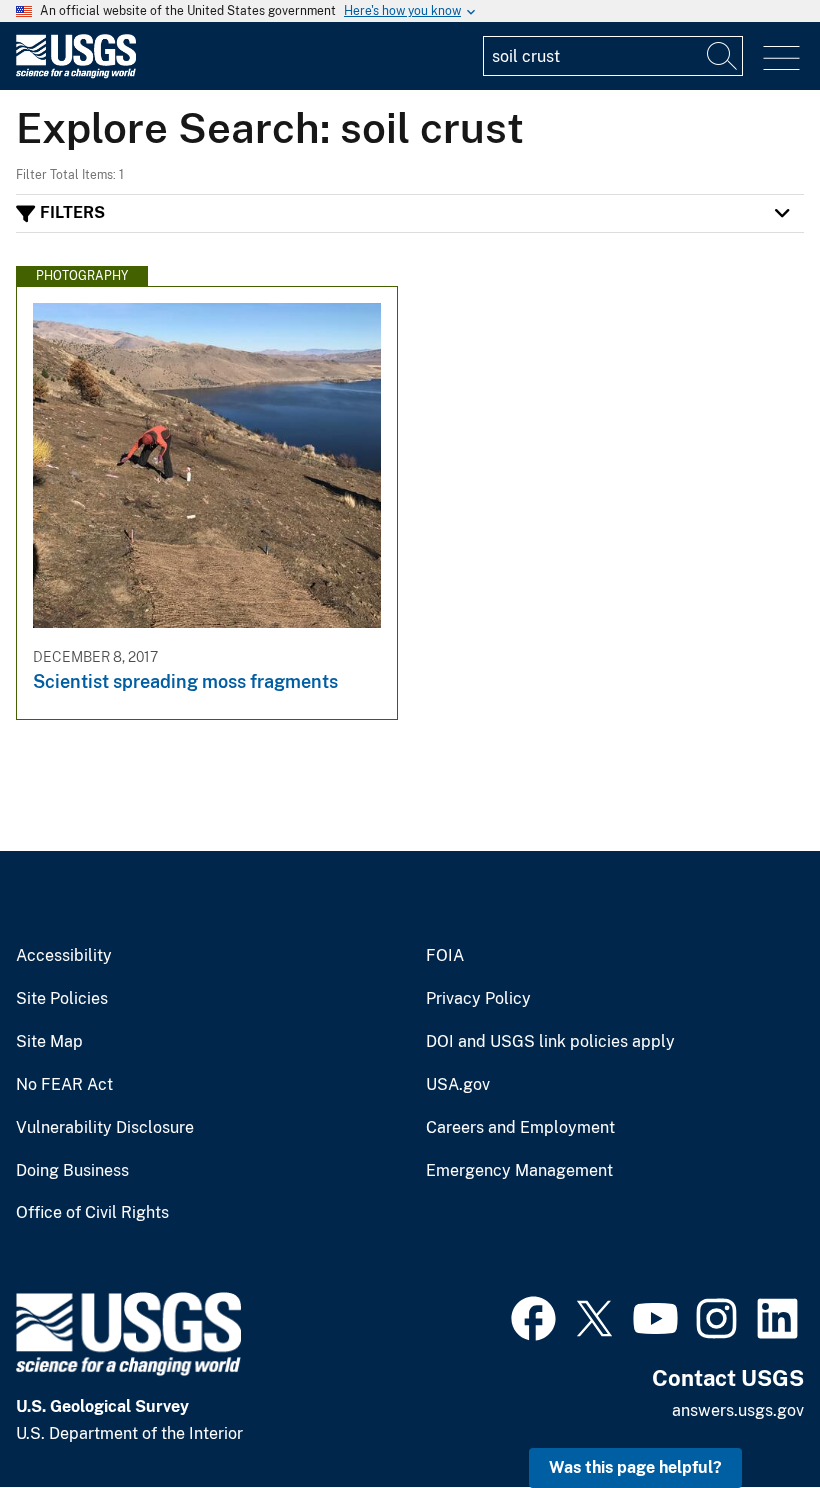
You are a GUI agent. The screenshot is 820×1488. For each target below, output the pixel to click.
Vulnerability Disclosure (105, 1128)
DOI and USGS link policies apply (550, 1042)
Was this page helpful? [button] (635, 1467)
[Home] (76, 73)
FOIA (445, 956)
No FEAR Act (64, 1085)
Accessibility (64, 956)
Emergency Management (519, 1171)
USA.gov (458, 1085)
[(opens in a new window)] (533, 1316)
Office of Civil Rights (92, 1213)
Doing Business (72, 1171)
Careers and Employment (520, 1128)
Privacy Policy (478, 999)
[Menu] (781, 58)
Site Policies (62, 999)
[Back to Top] (747, 1415)
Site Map (49, 1042)
